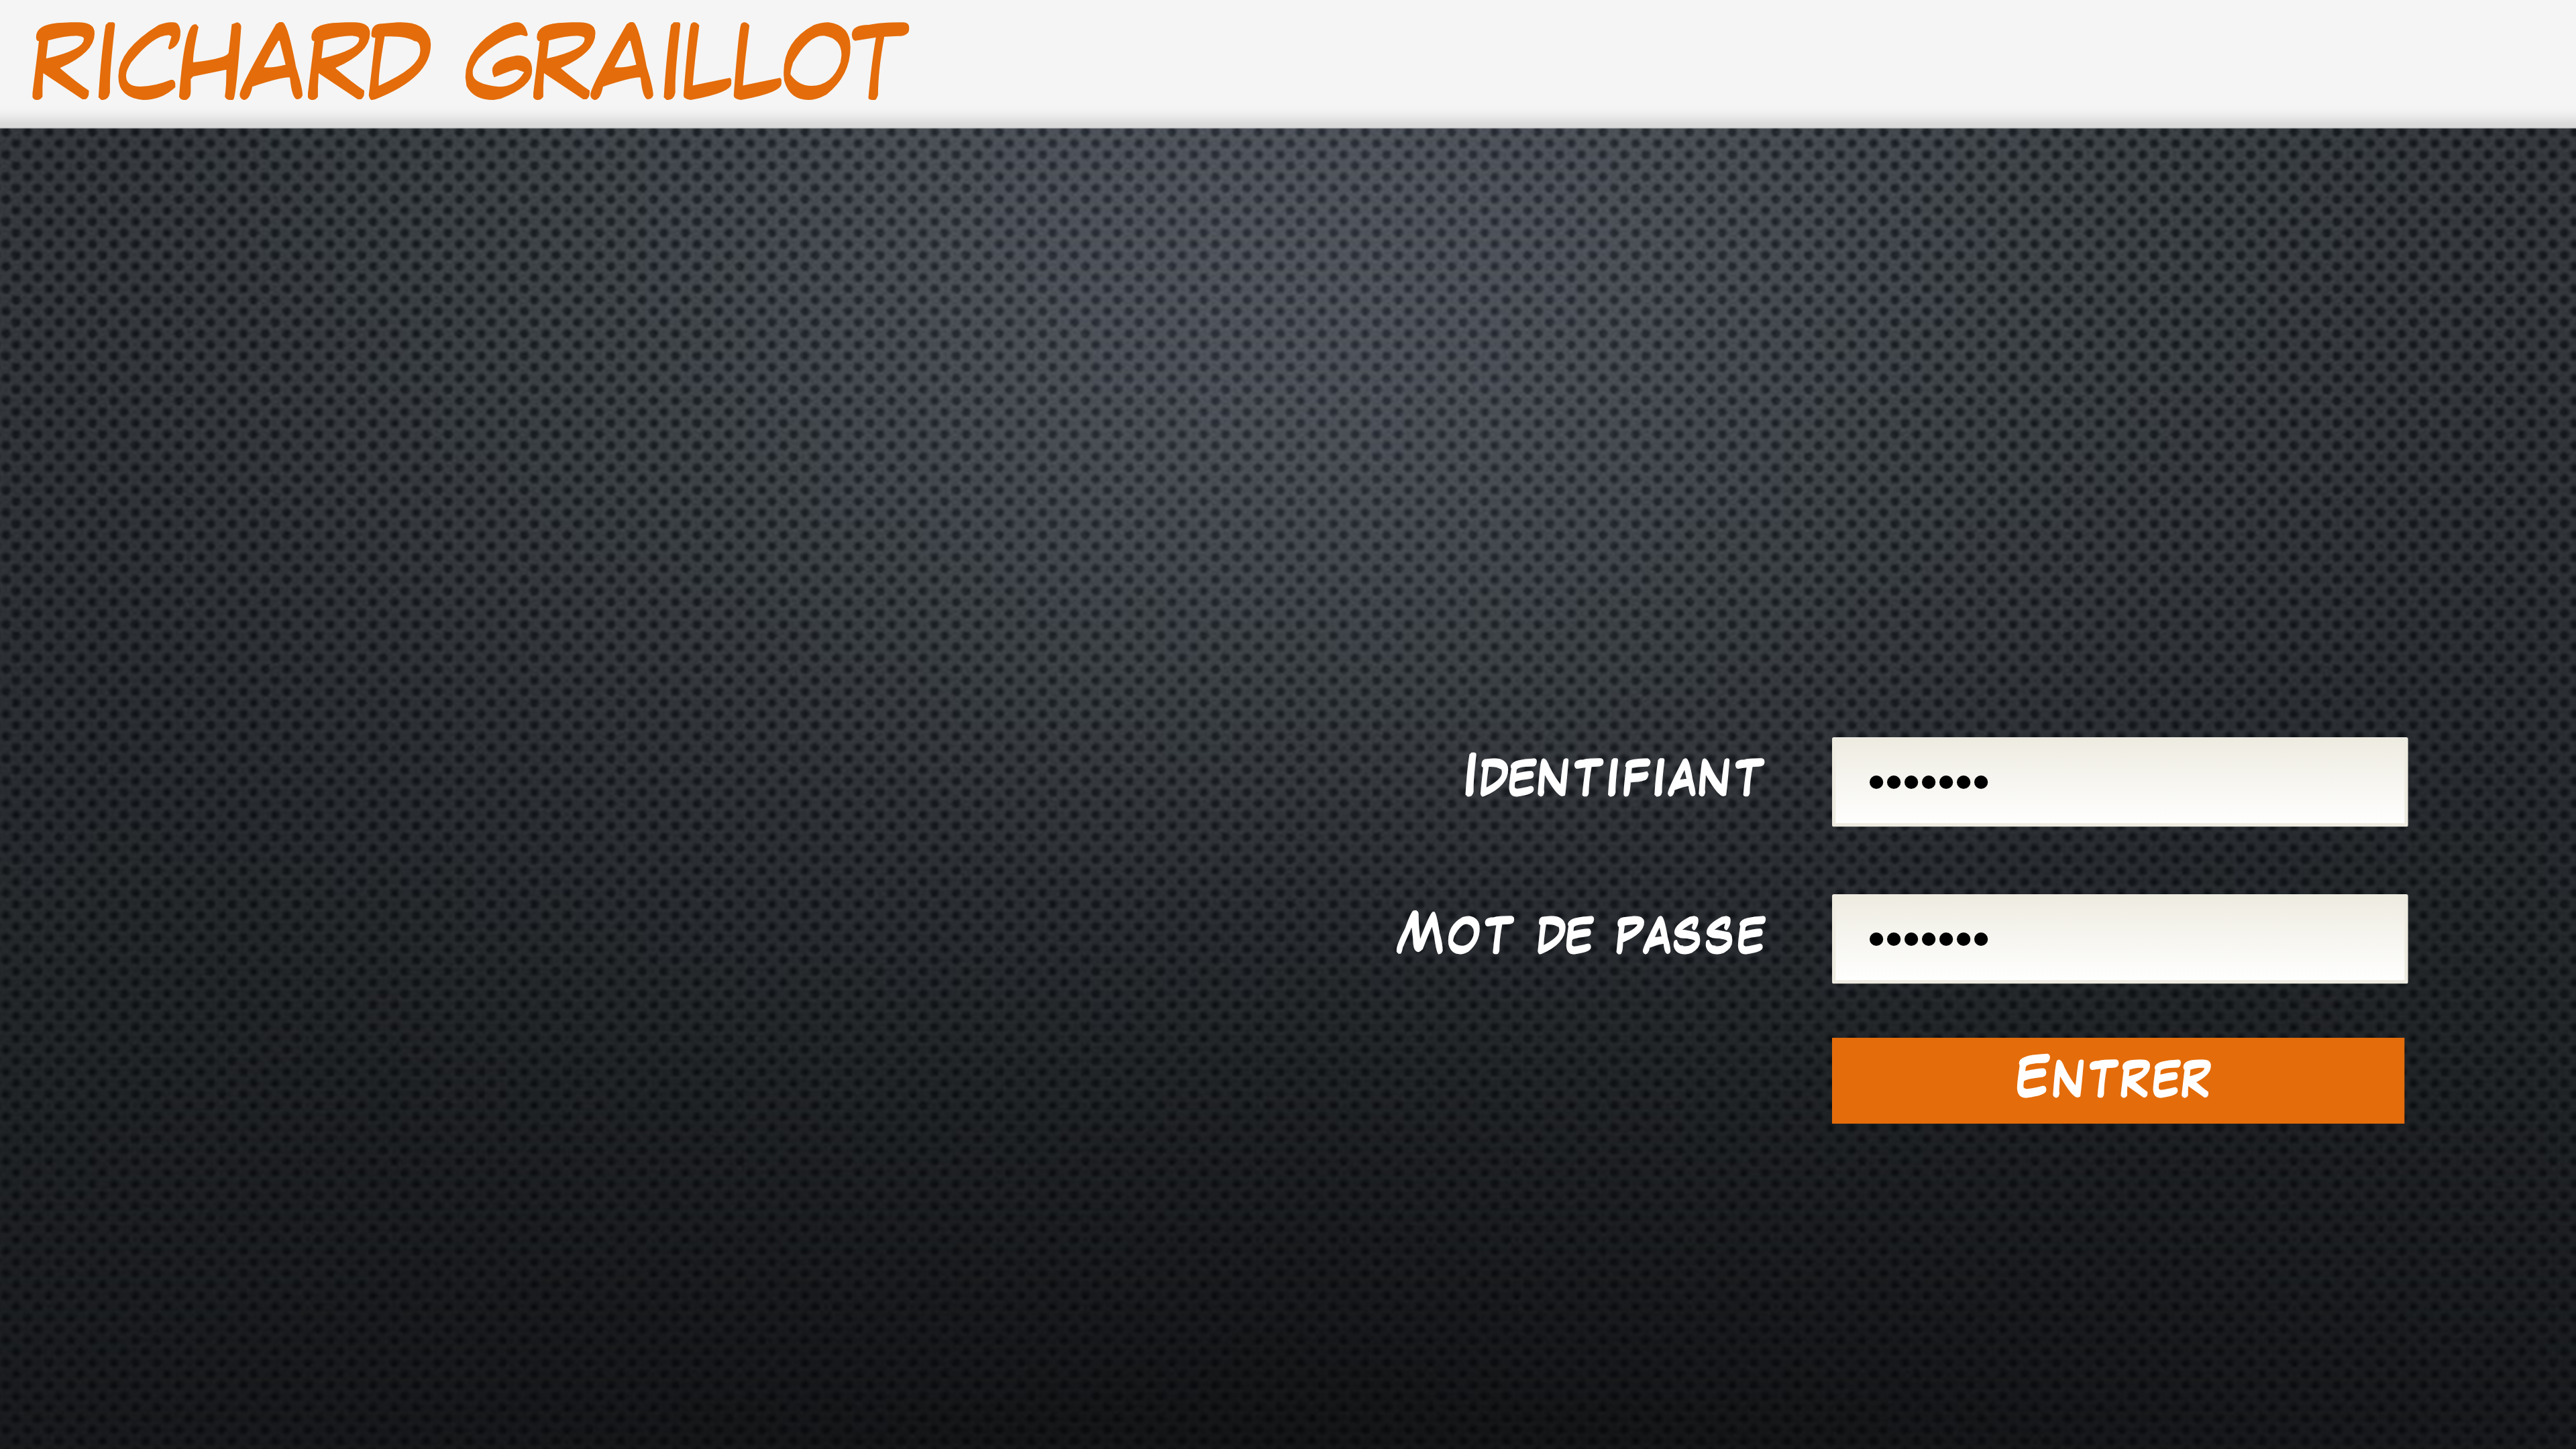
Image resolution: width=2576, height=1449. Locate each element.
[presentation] (2118, 780)
